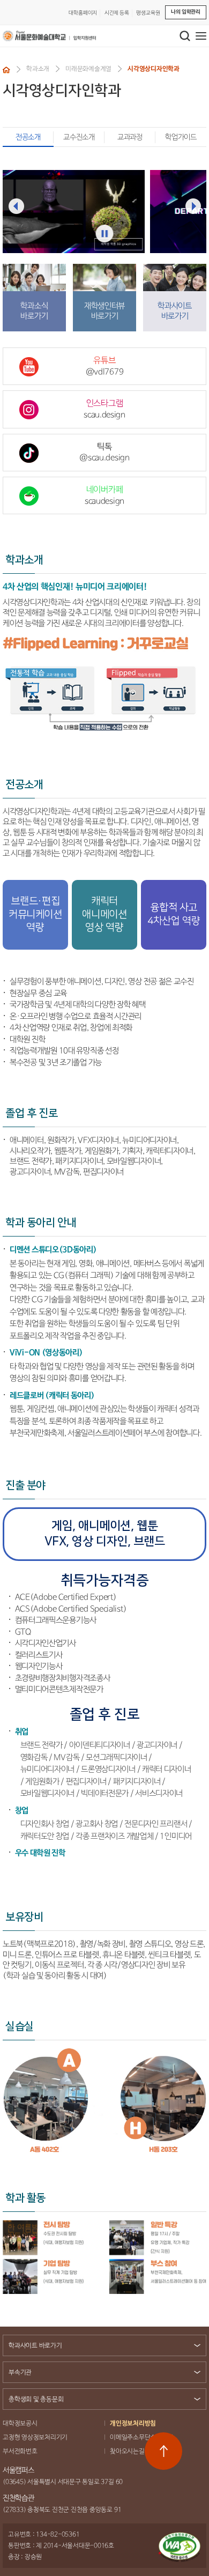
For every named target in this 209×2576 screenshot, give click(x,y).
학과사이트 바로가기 (35, 2346)
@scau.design (104, 453)
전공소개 (28, 137)
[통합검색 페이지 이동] (185, 36)
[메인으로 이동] (49, 36)
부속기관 (20, 2373)
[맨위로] (163, 2451)
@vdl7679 (105, 366)
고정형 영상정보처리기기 (35, 2437)
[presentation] (16, 206)
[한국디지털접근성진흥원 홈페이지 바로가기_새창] (180, 2547)
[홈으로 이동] (6, 70)
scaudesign (104, 495)
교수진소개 (79, 137)
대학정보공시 (20, 2423)
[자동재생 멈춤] (105, 234)
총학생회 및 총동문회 (36, 2399)
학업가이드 (181, 137)
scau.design (104, 409)
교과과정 (130, 137)
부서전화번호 (20, 2451)
